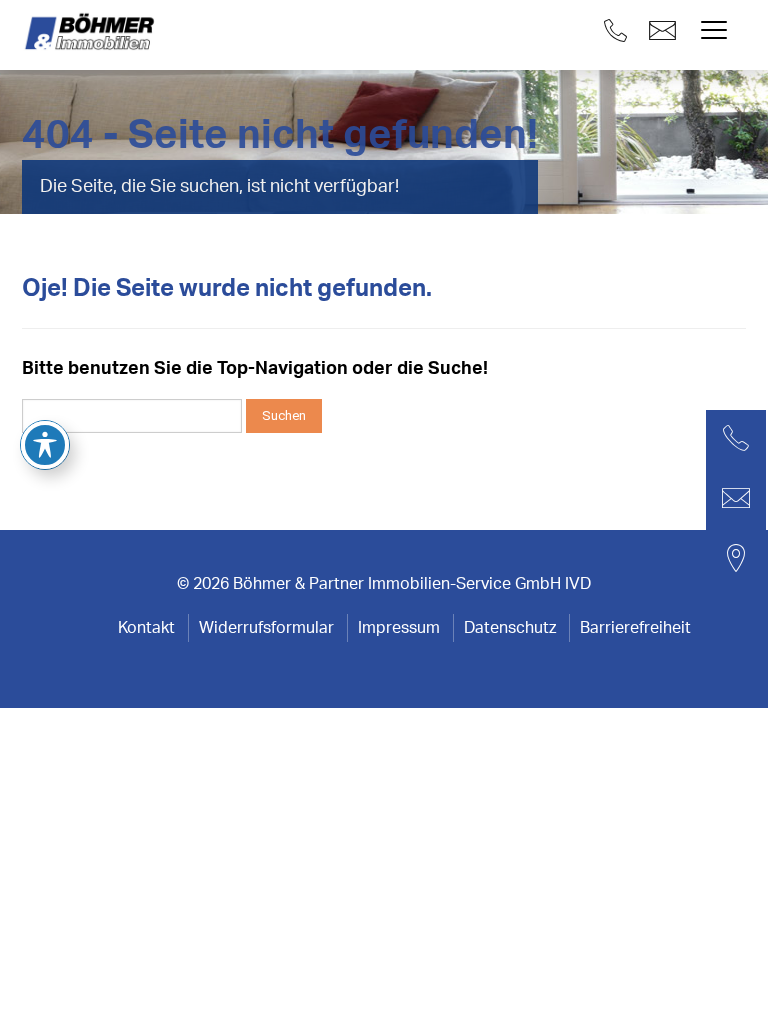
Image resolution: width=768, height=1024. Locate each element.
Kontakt (146, 628)
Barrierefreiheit (635, 628)
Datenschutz (510, 628)
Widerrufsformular (266, 628)
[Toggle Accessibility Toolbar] (45, 445)
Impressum (399, 628)
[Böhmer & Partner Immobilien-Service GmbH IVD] (92, 32)
